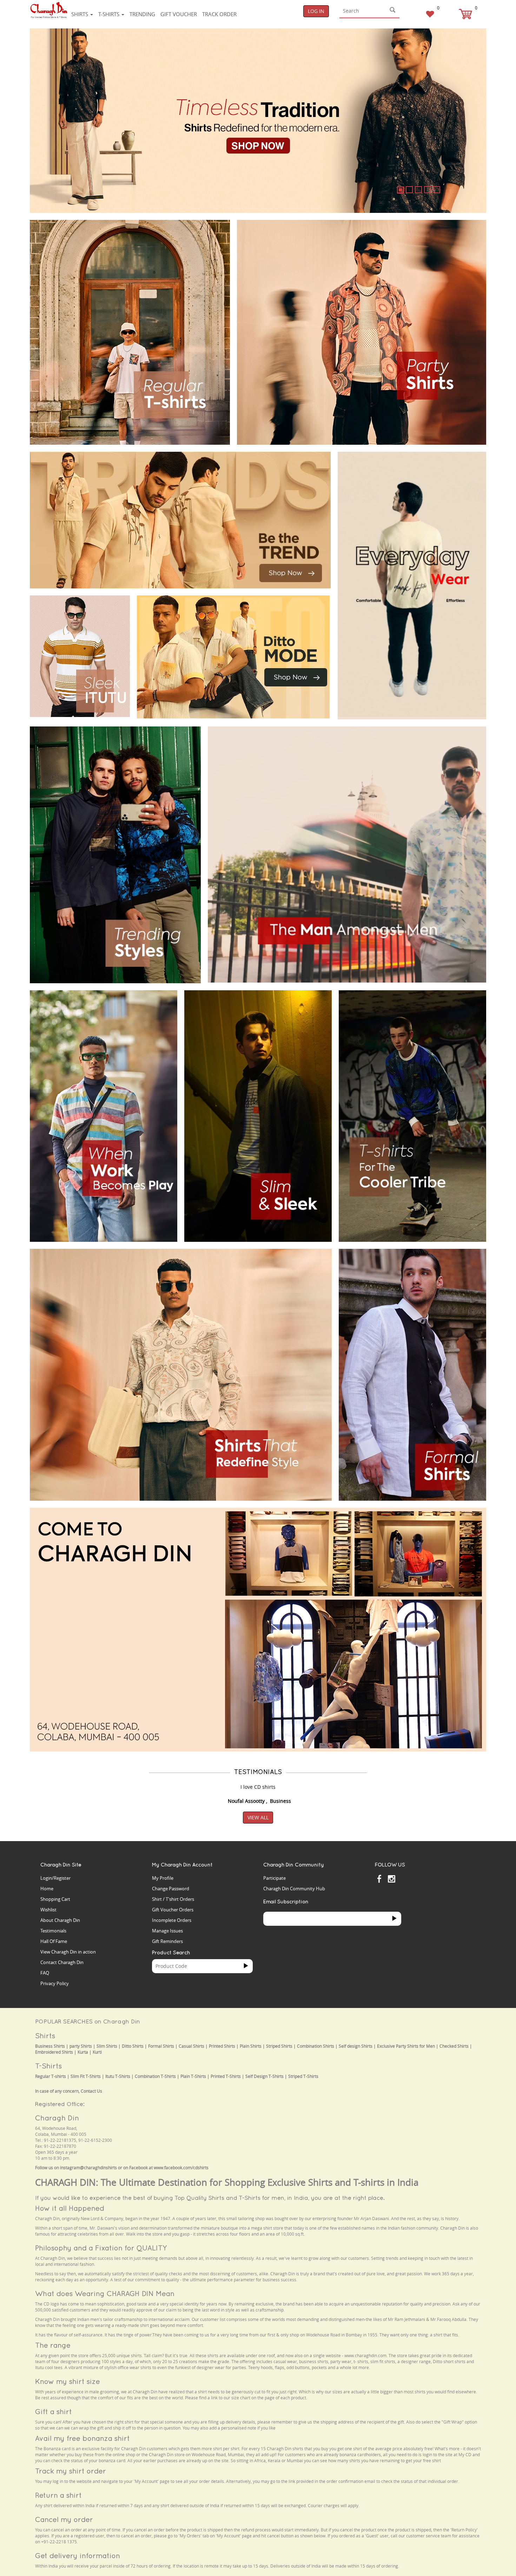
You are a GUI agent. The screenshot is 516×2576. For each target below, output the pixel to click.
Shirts (80, 14)
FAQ (45, 1973)
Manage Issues (167, 1931)
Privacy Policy (55, 1983)
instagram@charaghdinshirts (88, 2168)
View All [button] (258, 1817)
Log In (316, 11)
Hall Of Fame (54, 1941)
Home (47, 1889)
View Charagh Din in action (68, 1952)
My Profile (163, 1878)
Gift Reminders (167, 1941)
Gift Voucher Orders (173, 1910)
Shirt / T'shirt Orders (173, 1899)
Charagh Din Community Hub (294, 1889)
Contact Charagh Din (62, 1962)
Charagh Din (57, 2118)
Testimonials (53, 1931)
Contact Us (91, 2091)
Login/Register (55, 1878)
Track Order (219, 14)
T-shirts (110, 14)
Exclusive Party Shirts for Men (406, 2046)
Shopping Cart (55, 1899)
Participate (274, 1878)
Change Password (171, 1889)
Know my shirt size (68, 2381)
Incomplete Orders (172, 1920)
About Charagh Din (60, 1920)
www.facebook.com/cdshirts (181, 2168)
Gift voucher (179, 14)
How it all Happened (70, 2208)
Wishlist (48, 1910)
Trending (142, 14)
